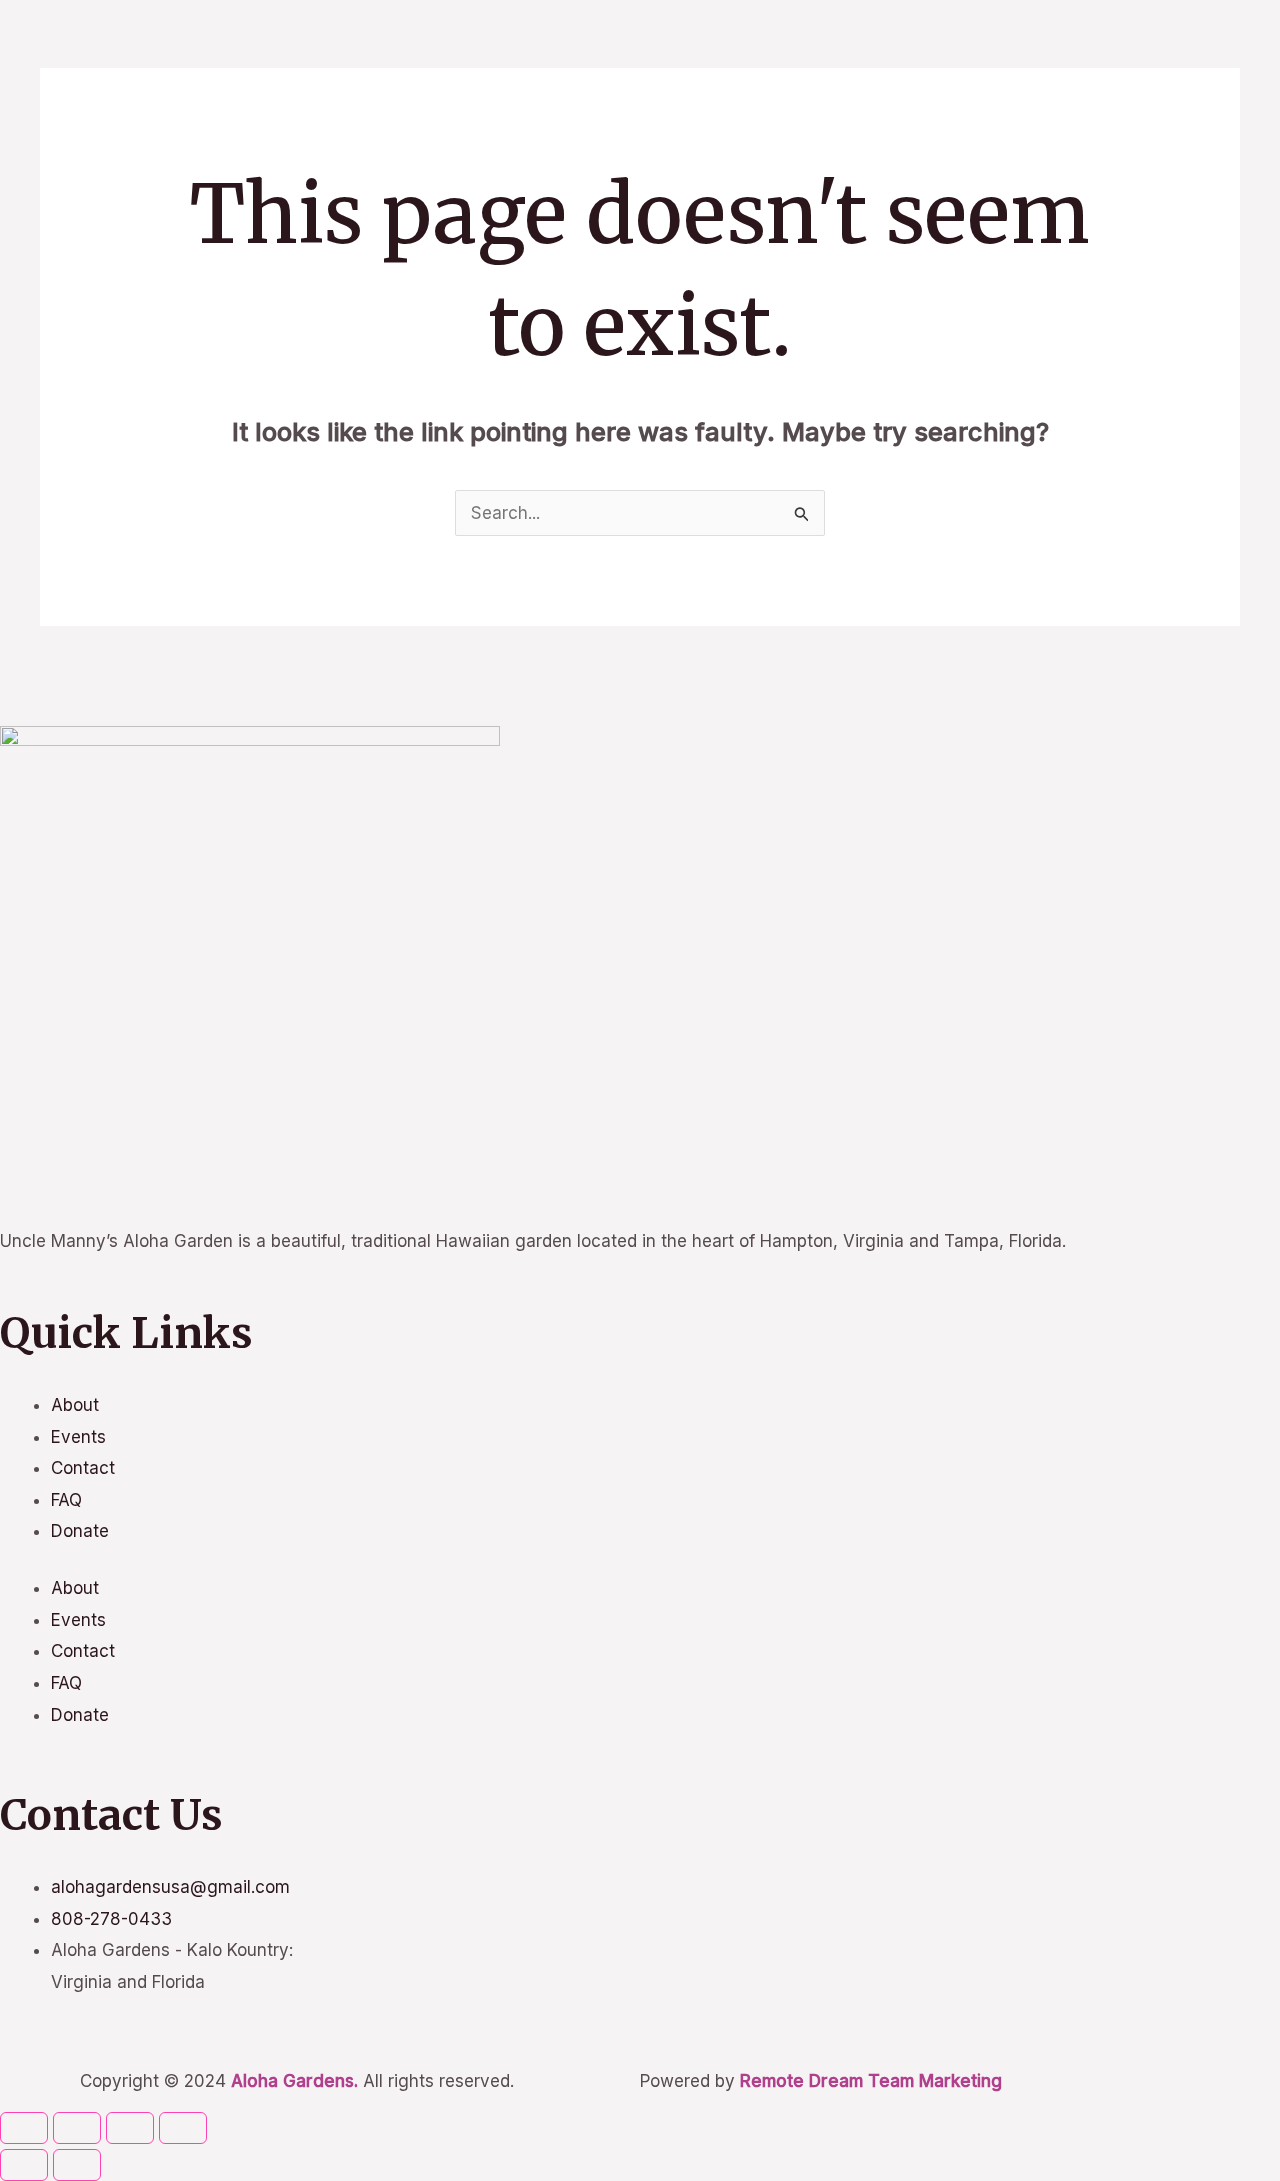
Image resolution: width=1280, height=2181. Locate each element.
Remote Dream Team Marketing (871, 2081)
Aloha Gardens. (294, 2081)
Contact (83, 1468)
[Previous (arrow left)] (24, 2165)
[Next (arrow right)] (77, 2165)
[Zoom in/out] (24, 2128)
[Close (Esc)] (183, 2128)
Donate (80, 1531)
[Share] (130, 2128)
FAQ (66, 1500)
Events (78, 1437)
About (75, 1405)
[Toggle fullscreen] (77, 2128)
